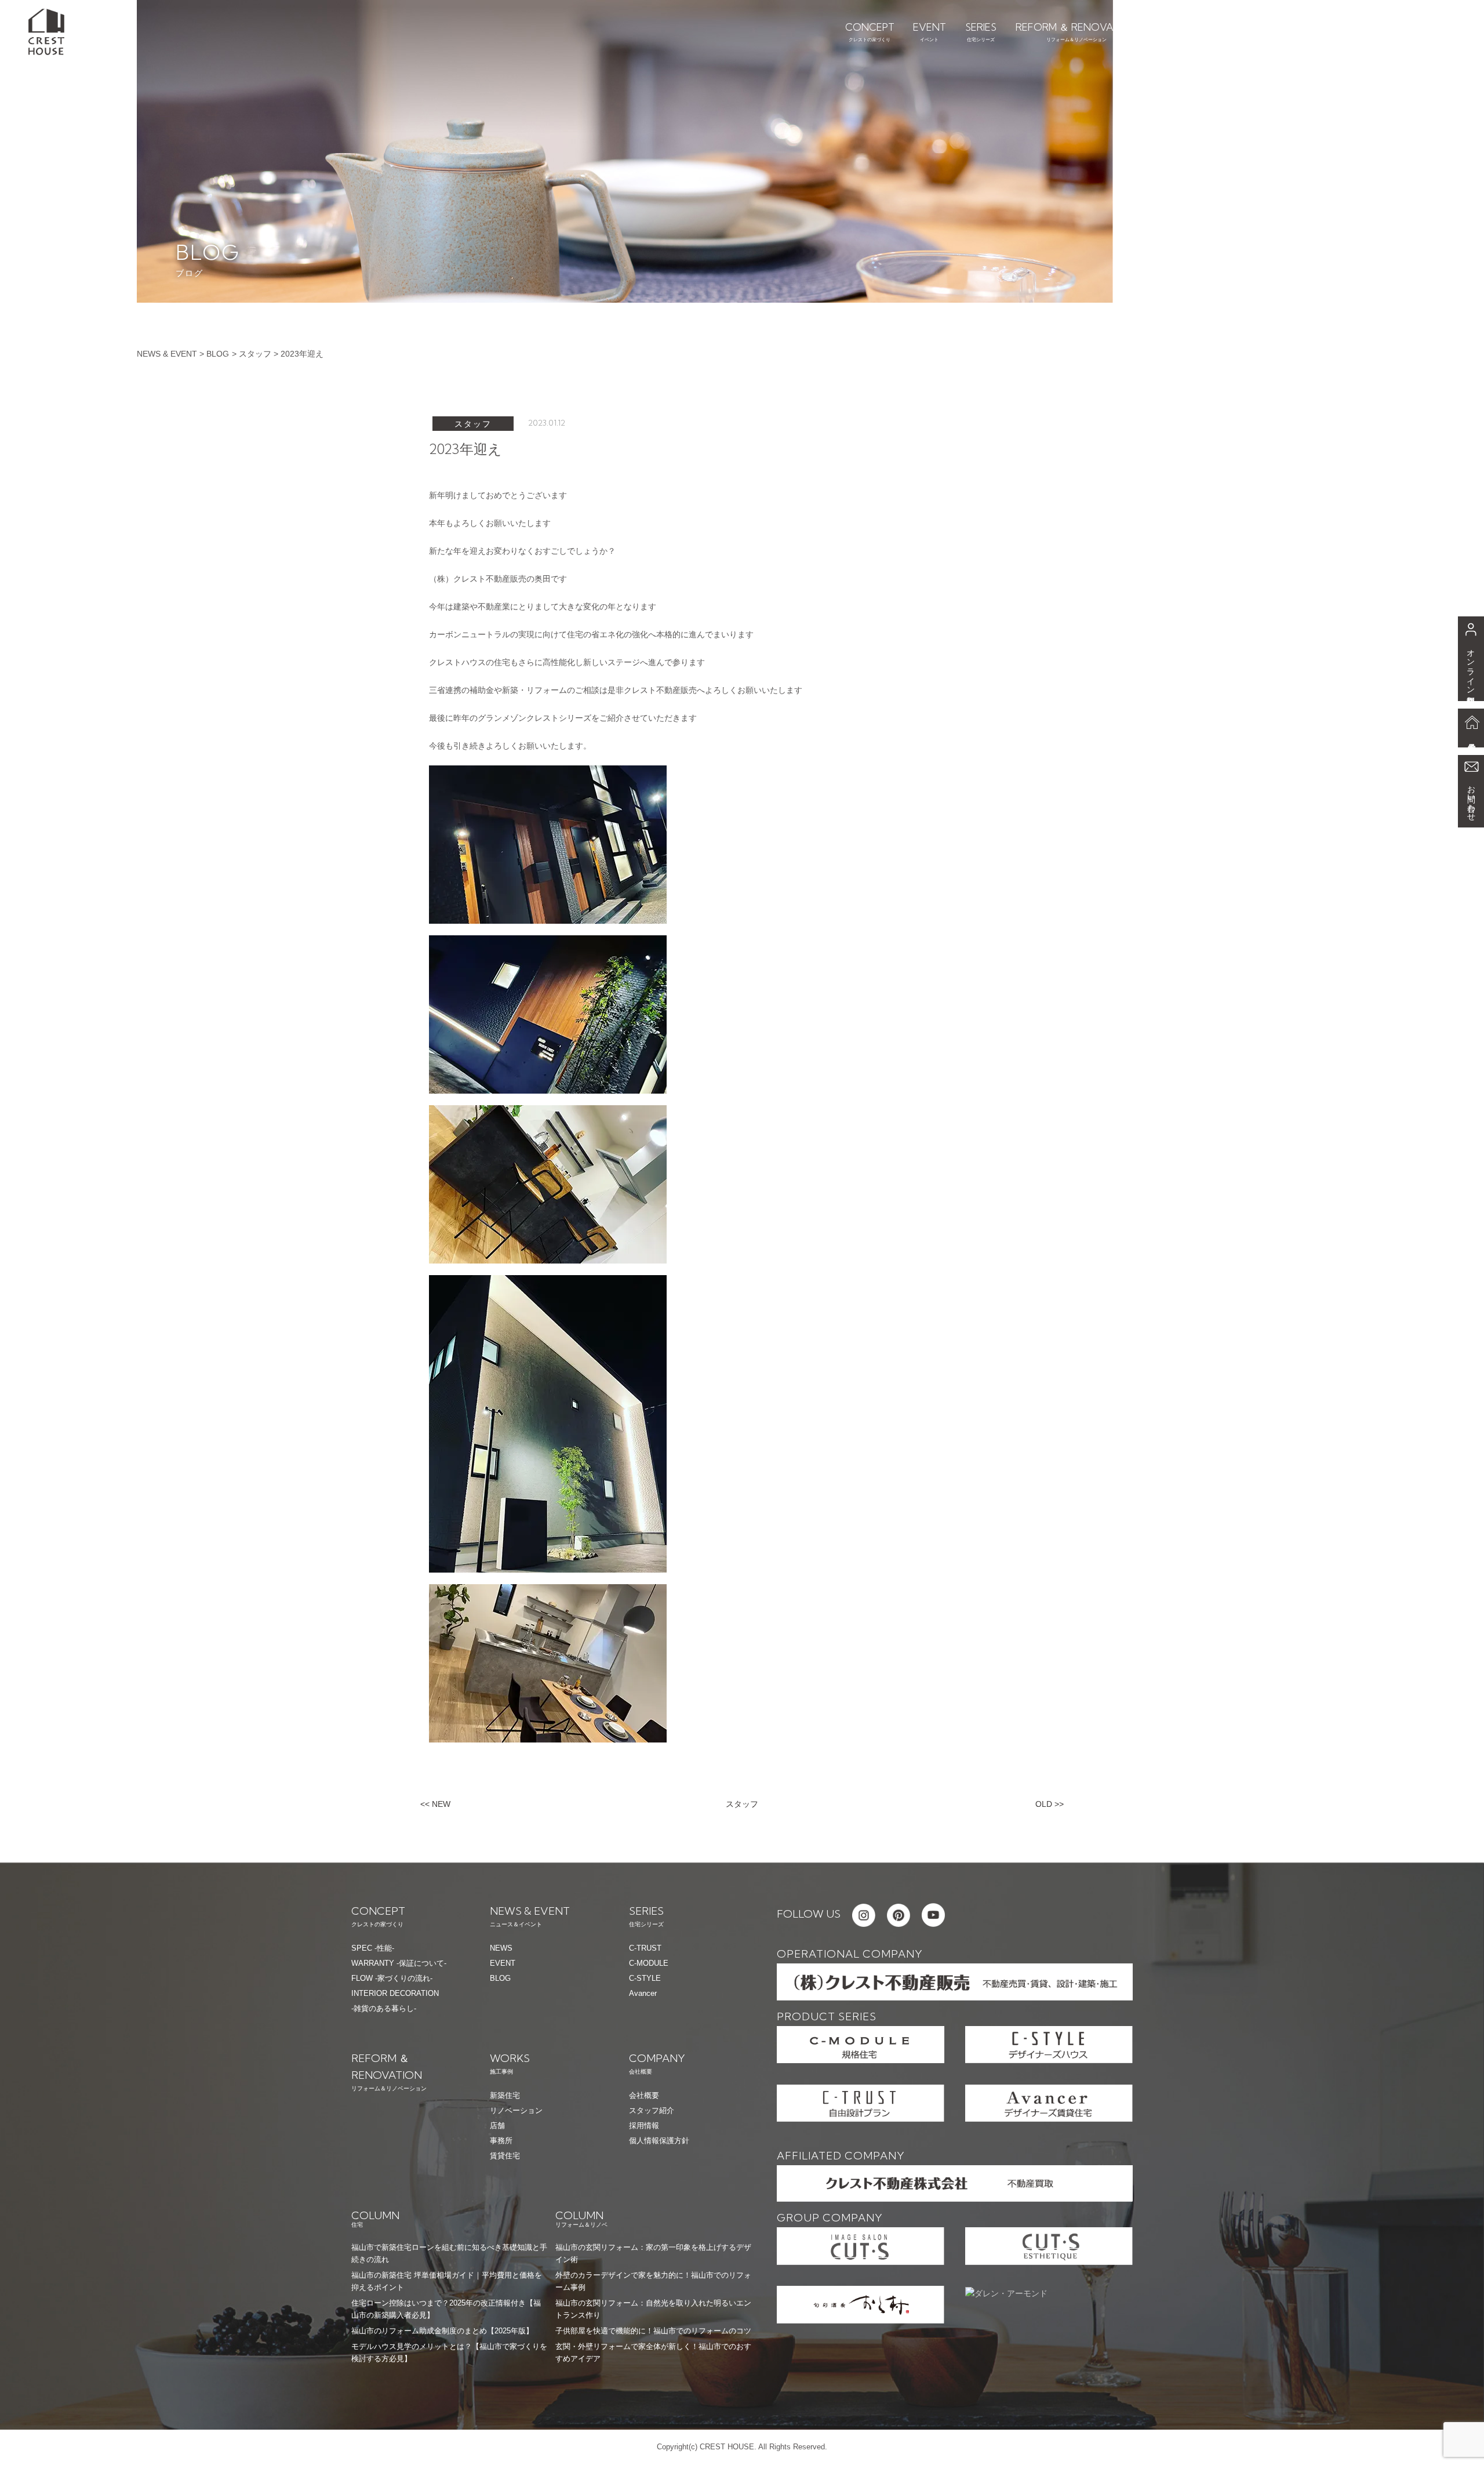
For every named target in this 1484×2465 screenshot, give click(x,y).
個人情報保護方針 (659, 2141)
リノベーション (516, 2110)
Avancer (643, 1993)
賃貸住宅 (505, 2156)
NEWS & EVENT (167, 354)
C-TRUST (645, 1948)
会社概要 (644, 2095)
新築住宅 (505, 2095)
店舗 (497, 2125)
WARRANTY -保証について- (399, 1963)
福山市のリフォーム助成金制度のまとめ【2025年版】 (442, 2331)
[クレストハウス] (46, 31)
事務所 (501, 2141)
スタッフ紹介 (652, 2110)
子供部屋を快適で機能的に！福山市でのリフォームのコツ (653, 2331)
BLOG (218, 354)
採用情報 (644, 2125)
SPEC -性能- (373, 1948)
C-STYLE (645, 1978)
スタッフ (255, 354)
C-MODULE (649, 1963)
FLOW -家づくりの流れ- (392, 1978)
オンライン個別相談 (1471, 667)
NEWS (501, 1948)
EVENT (503, 1963)
